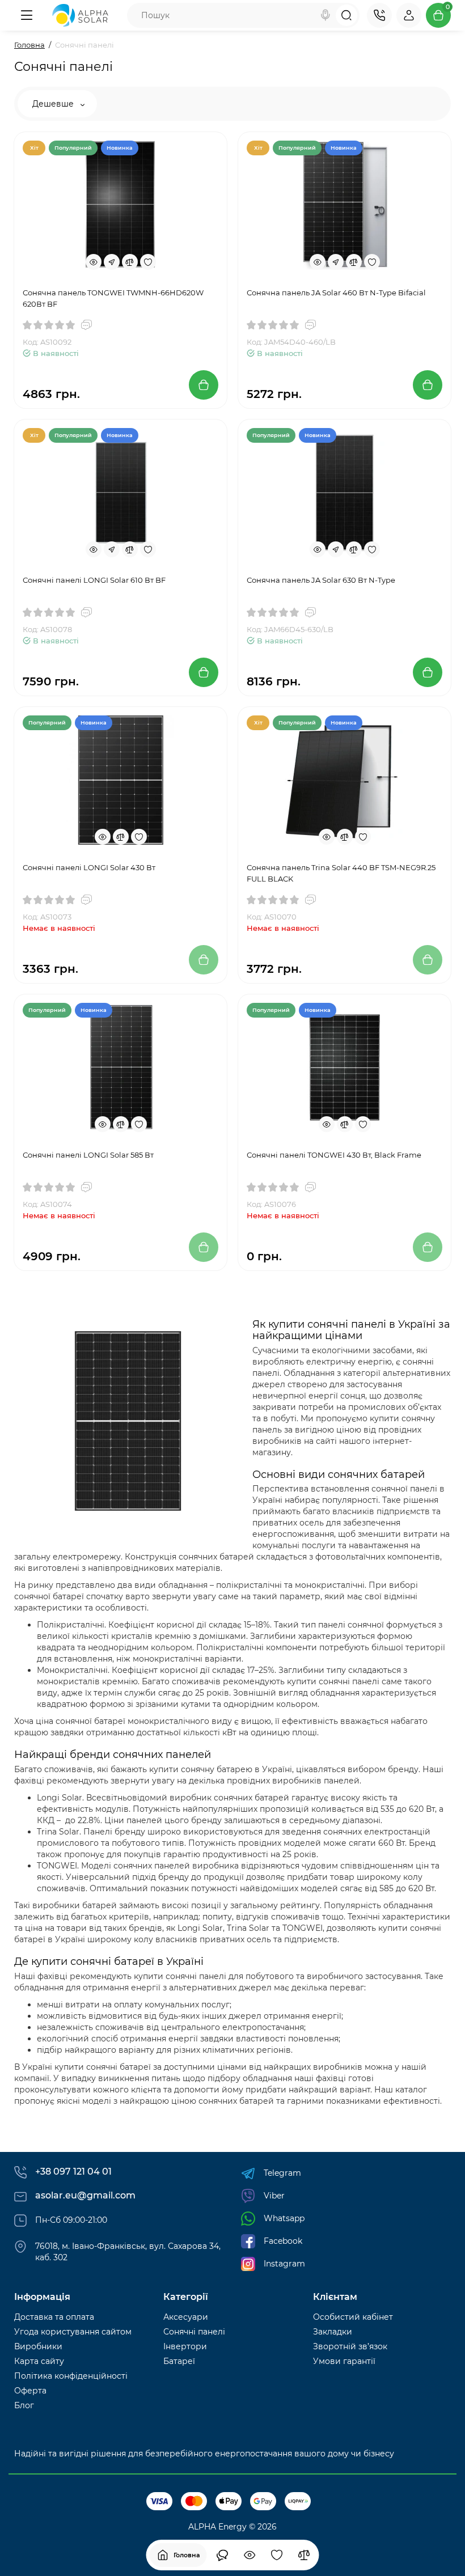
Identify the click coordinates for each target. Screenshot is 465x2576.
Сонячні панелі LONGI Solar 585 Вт (88, 1155)
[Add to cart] (204, 385)
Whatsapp (284, 2218)
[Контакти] (379, 15)
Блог (24, 2405)
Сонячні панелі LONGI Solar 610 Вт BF (94, 580)
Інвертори (185, 2346)
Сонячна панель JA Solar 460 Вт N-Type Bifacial (336, 293)
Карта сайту (39, 2361)
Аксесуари (186, 2317)
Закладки (333, 2332)
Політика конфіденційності (71, 2376)
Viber (274, 2196)
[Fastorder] (112, 262)
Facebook (283, 2241)
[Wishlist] (148, 262)
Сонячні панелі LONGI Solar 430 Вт (89, 867)
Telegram (282, 2173)
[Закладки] (277, 2555)
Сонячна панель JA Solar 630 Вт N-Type (321, 580)
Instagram (284, 2264)
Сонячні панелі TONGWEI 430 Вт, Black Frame (334, 1155)
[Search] (325, 15)
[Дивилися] (222, 2555)
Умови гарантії (344, 2361)
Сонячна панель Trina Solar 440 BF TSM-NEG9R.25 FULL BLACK (341, 873)
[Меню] (27, 15)
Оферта (30, 2391)
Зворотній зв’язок (350, 2346)
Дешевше (54, 104)
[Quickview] (94, 262)
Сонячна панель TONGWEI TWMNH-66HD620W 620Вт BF (113, 298)
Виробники (38, 2346)
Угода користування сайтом (73, 2332)
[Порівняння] (304, 2555)
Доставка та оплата (54, 2317)
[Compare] (130, 262)
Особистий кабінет (353, 2317)
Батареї (179, 2361)
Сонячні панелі (194, 2332)
